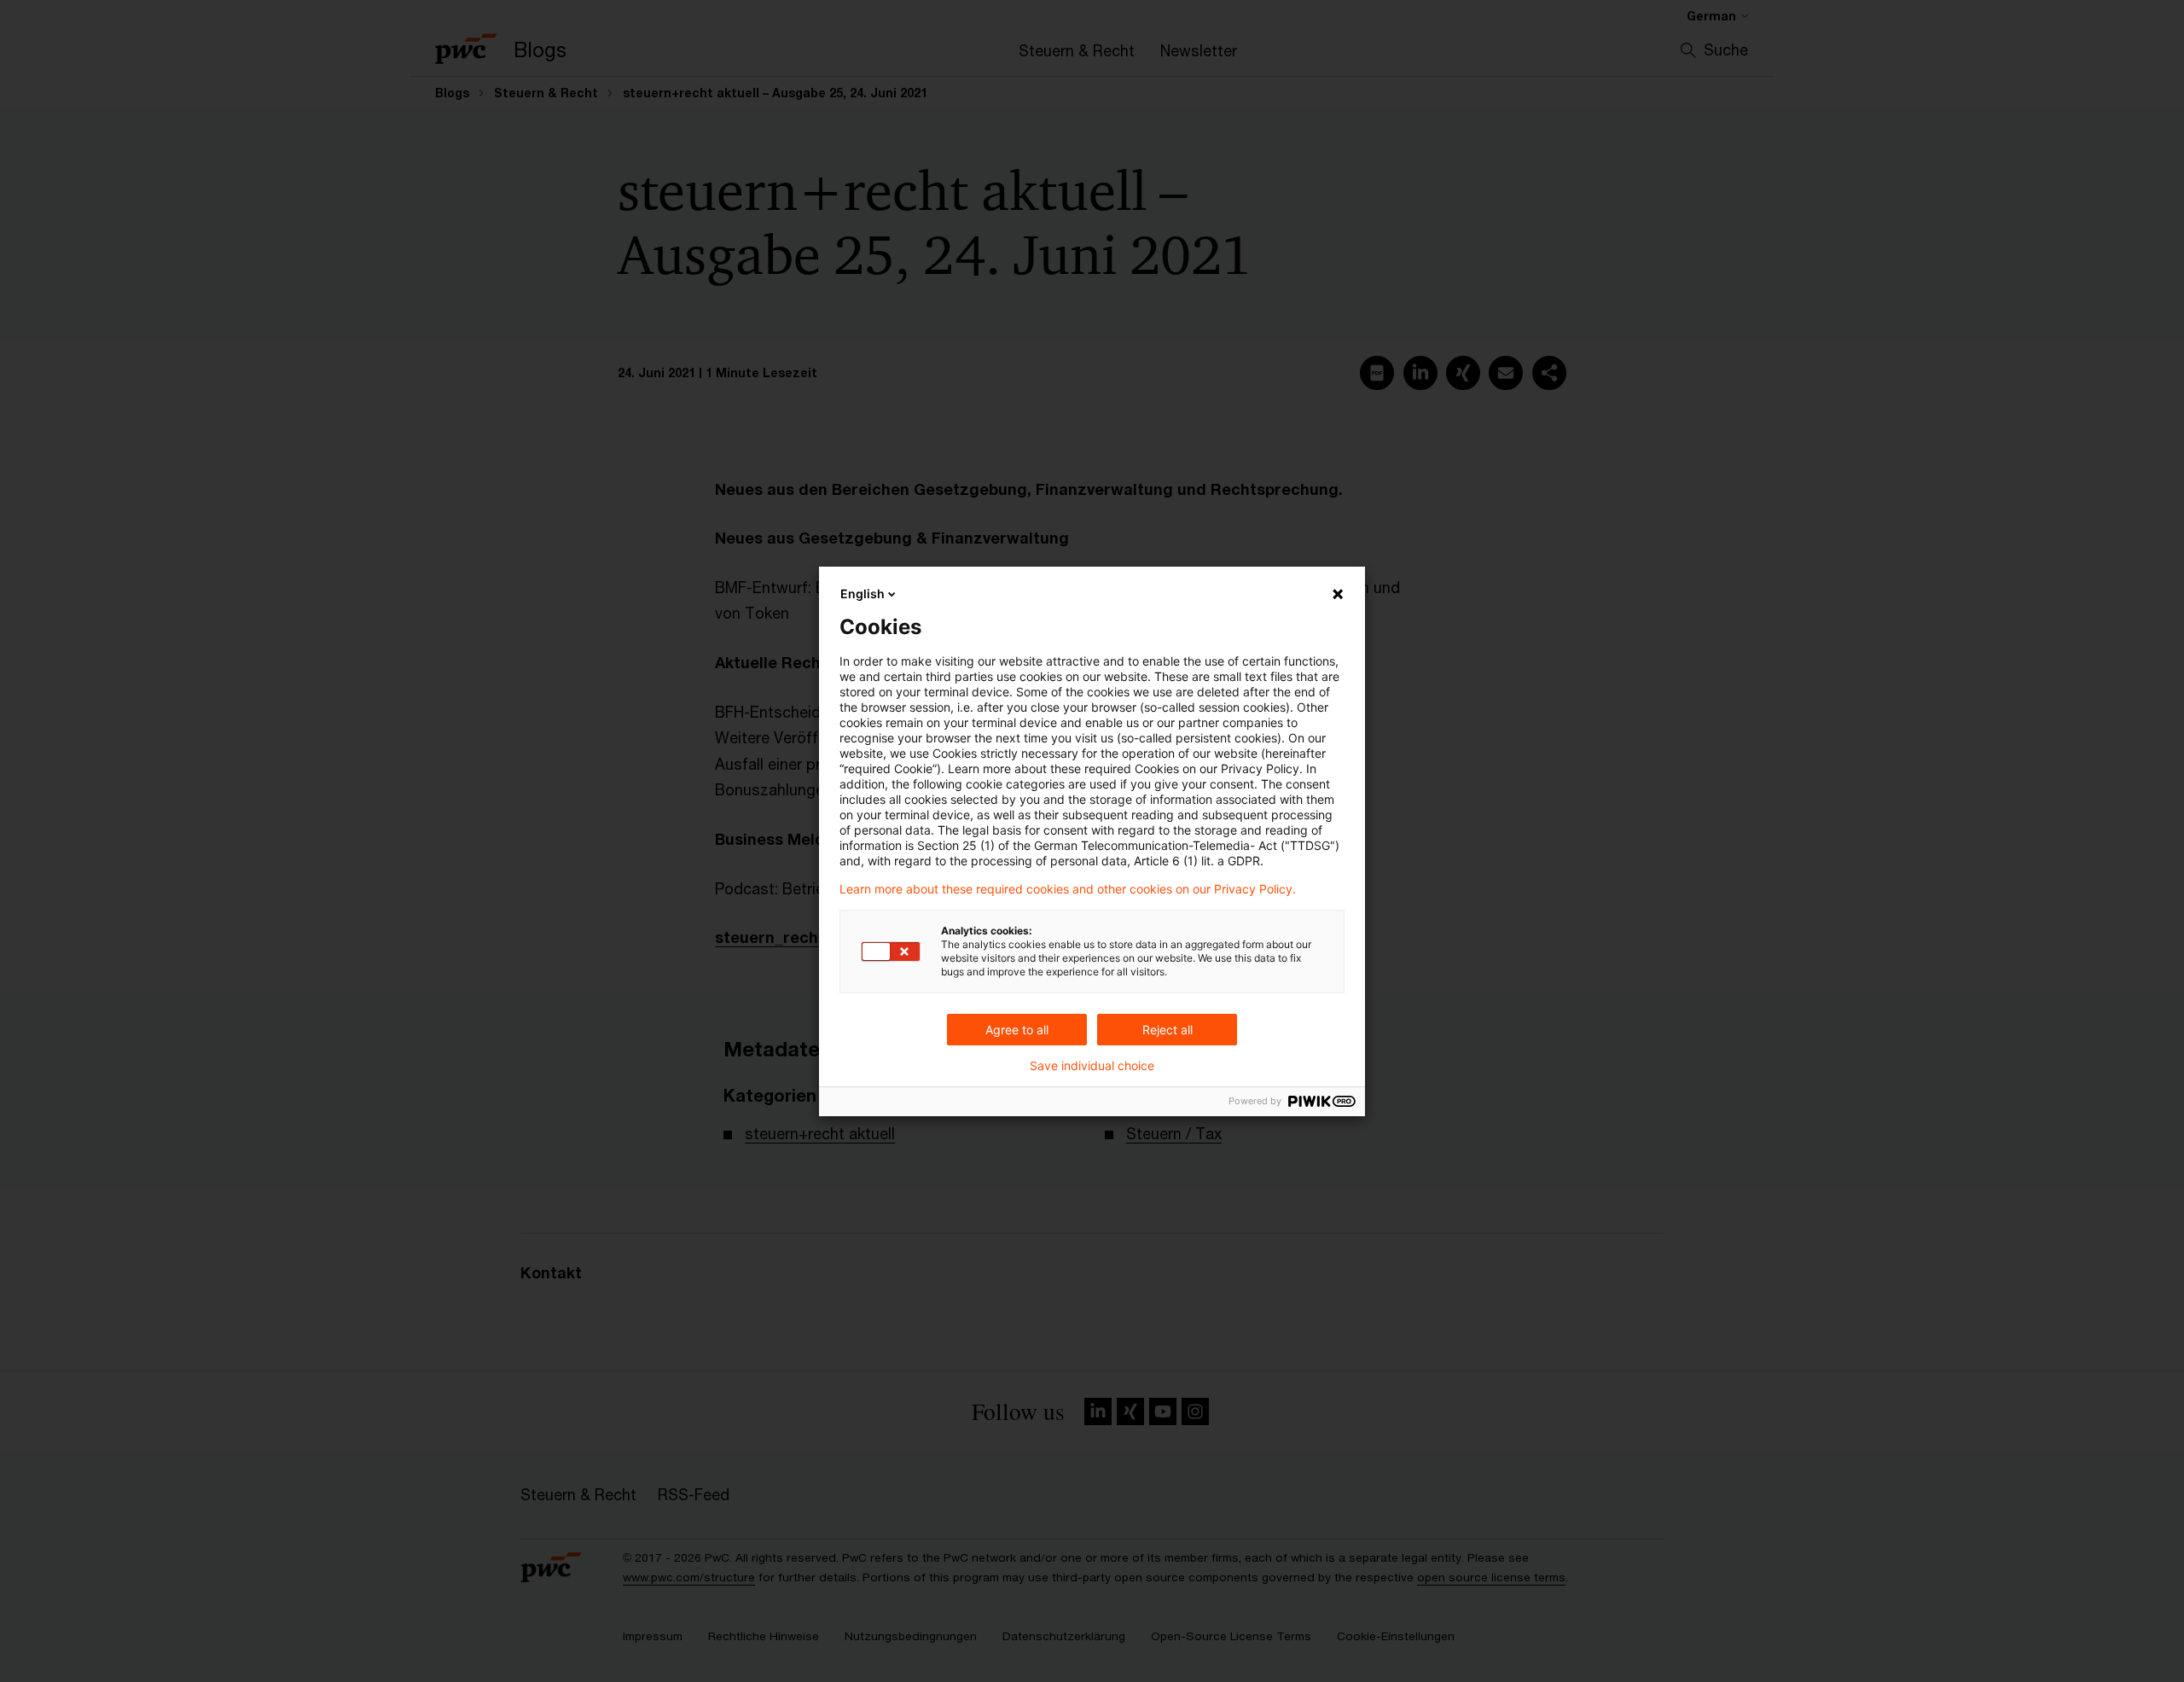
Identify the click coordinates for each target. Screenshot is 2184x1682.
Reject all (1168, 1030)
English (863, 594)
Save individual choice (1092, 1066)
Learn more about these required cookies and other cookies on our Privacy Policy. (1068, 889)
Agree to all (1017, 1030)
